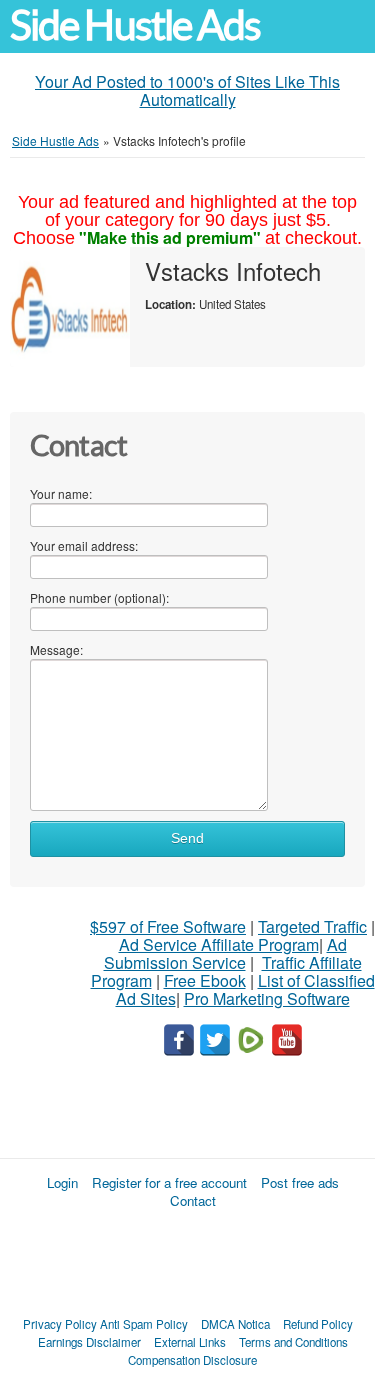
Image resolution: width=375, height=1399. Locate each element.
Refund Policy (318, 1324)
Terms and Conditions (293, 1342)
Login (62, 1182)
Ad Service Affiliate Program (219, 944)
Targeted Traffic (312, 926)
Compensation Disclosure (192, 1360)
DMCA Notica (235, 1324)
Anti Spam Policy (144, 1324)
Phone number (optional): (99, 597)
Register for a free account (169, 1182)
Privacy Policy (60, 1324)
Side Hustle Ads (135, 25)
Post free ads (300, 1182)
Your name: (61, 493)
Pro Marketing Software (267, 998)
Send (187, 838)
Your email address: (84, 545)
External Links (190, 1342)
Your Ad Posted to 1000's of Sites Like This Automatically (187, 90)
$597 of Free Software (168, 926)
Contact (193, 1200)
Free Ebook (205, 980)
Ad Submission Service (225, 953)
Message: (56, 649)
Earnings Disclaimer (89, 1342)
